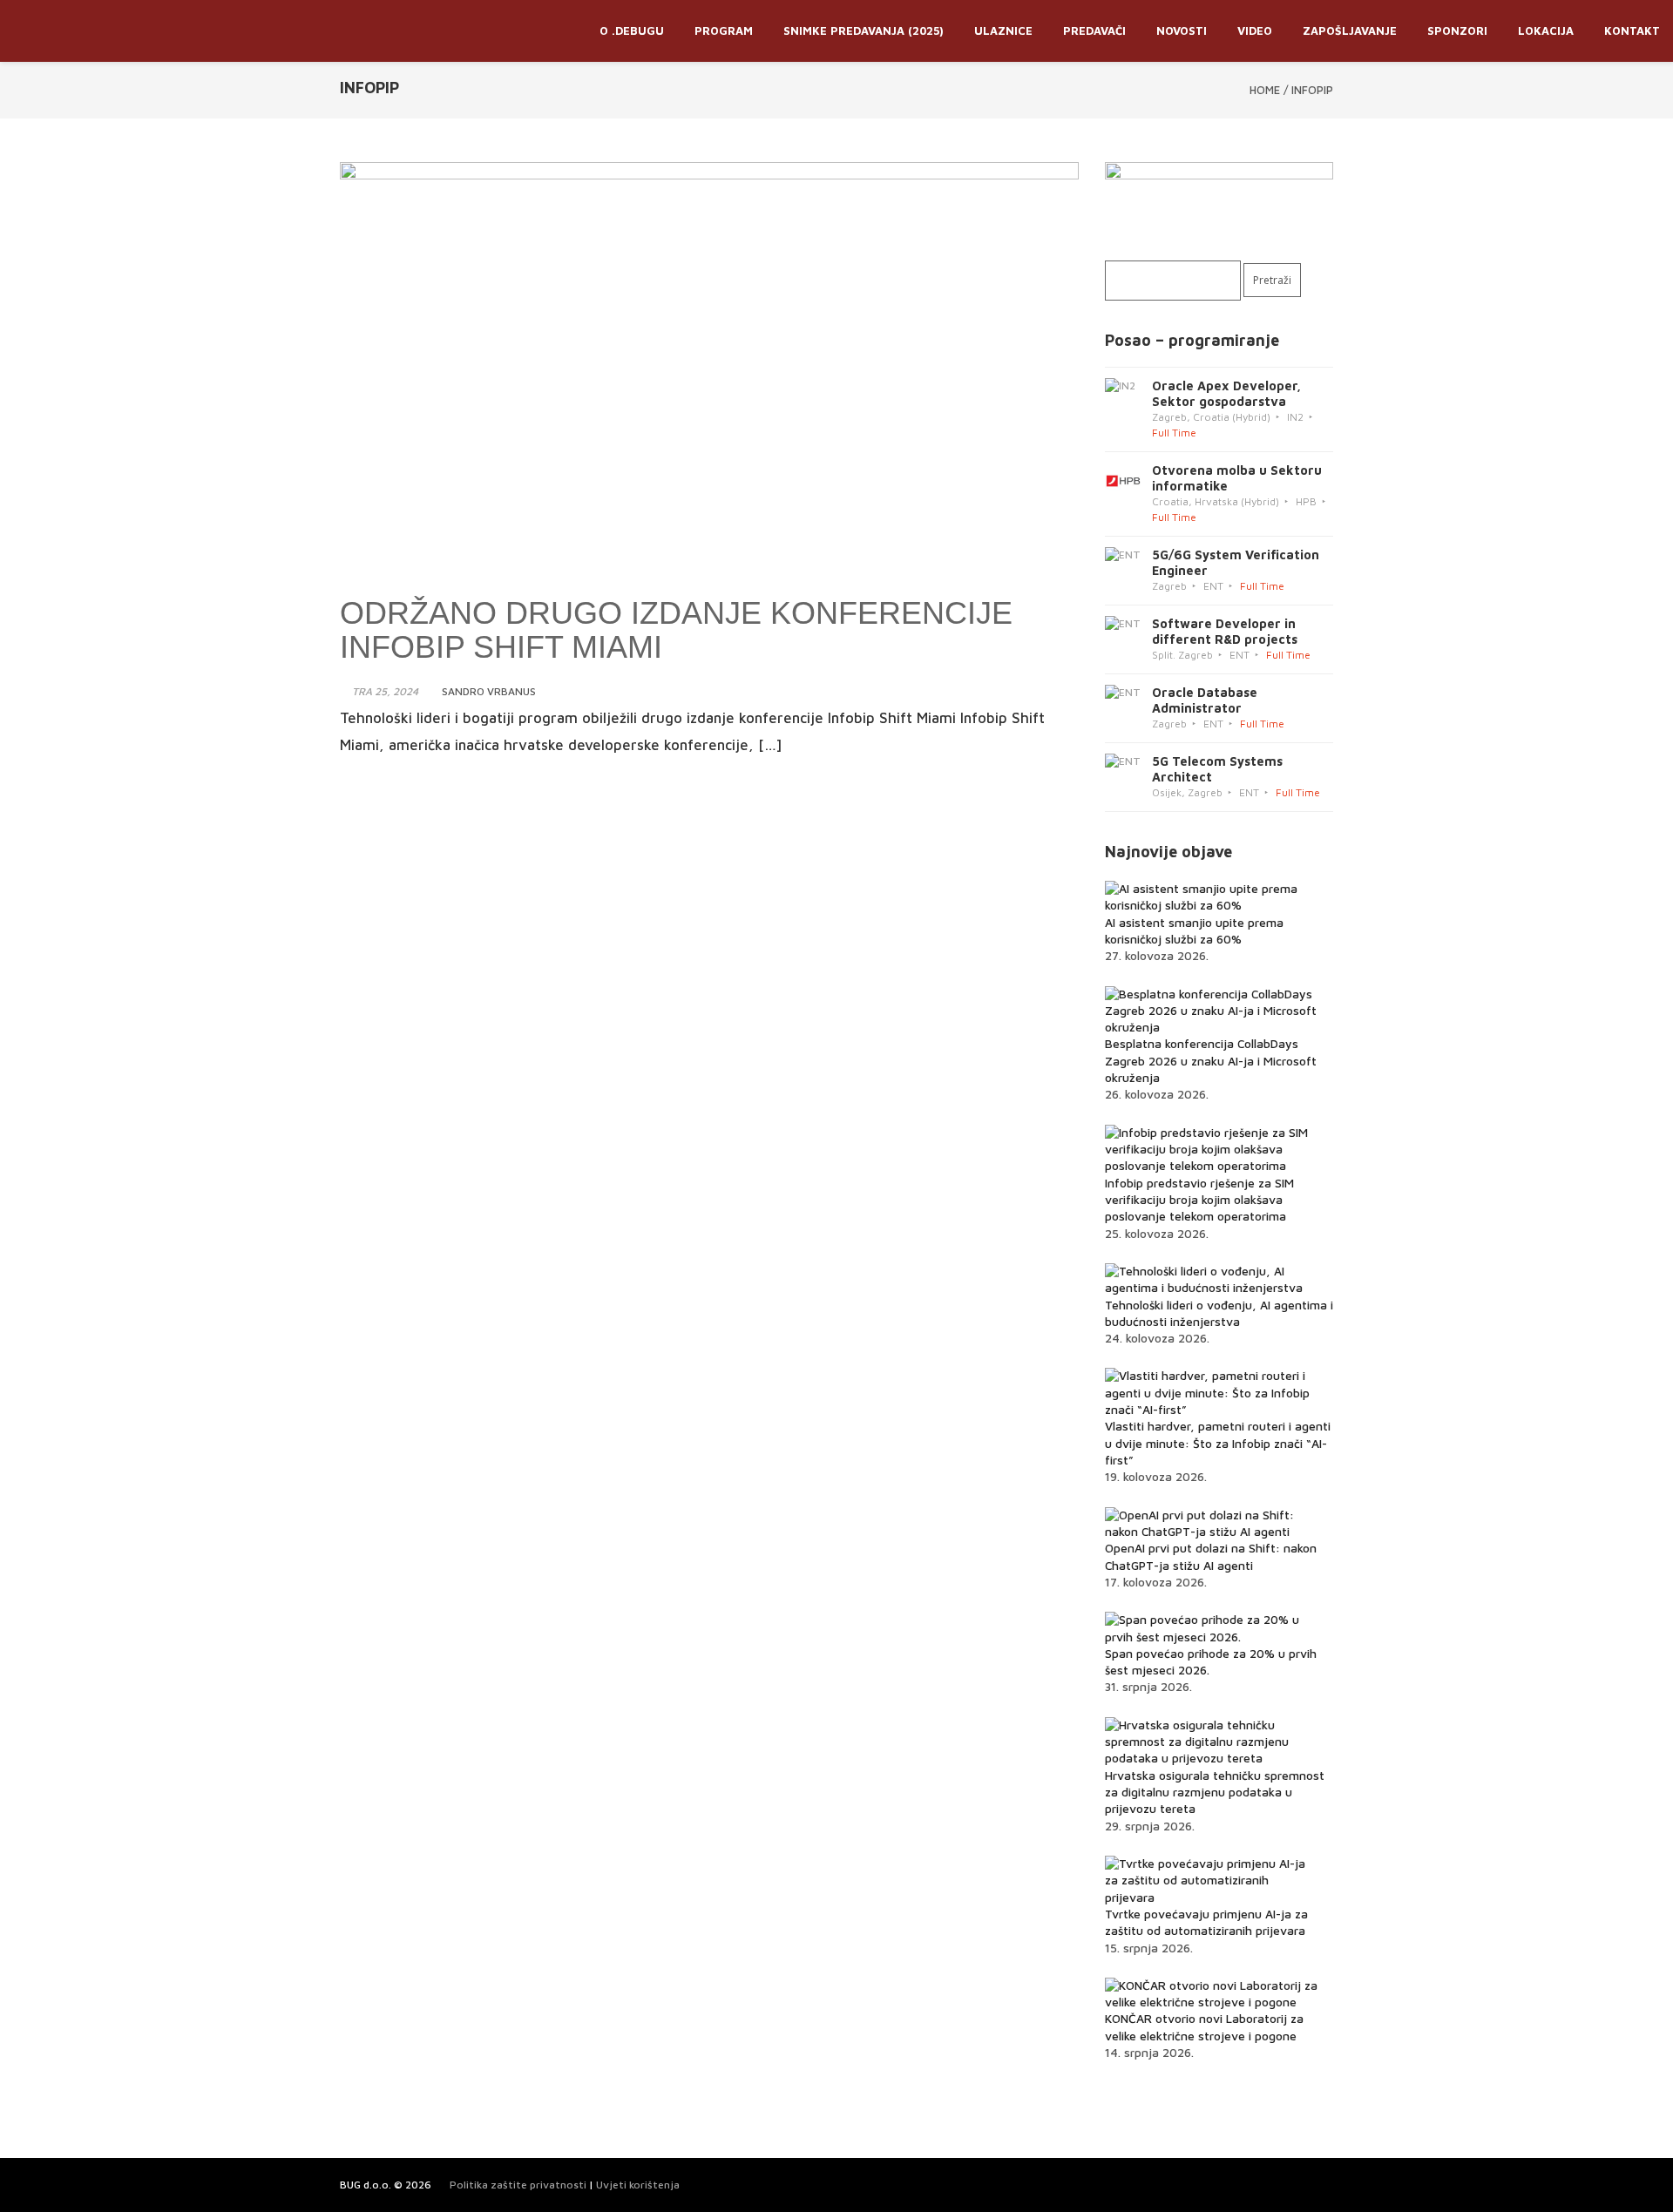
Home (1265, 90)
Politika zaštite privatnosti (518, 2185)
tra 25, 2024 (385, 691)
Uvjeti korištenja (638, 2185)
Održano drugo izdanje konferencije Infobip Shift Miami (676, 630)
